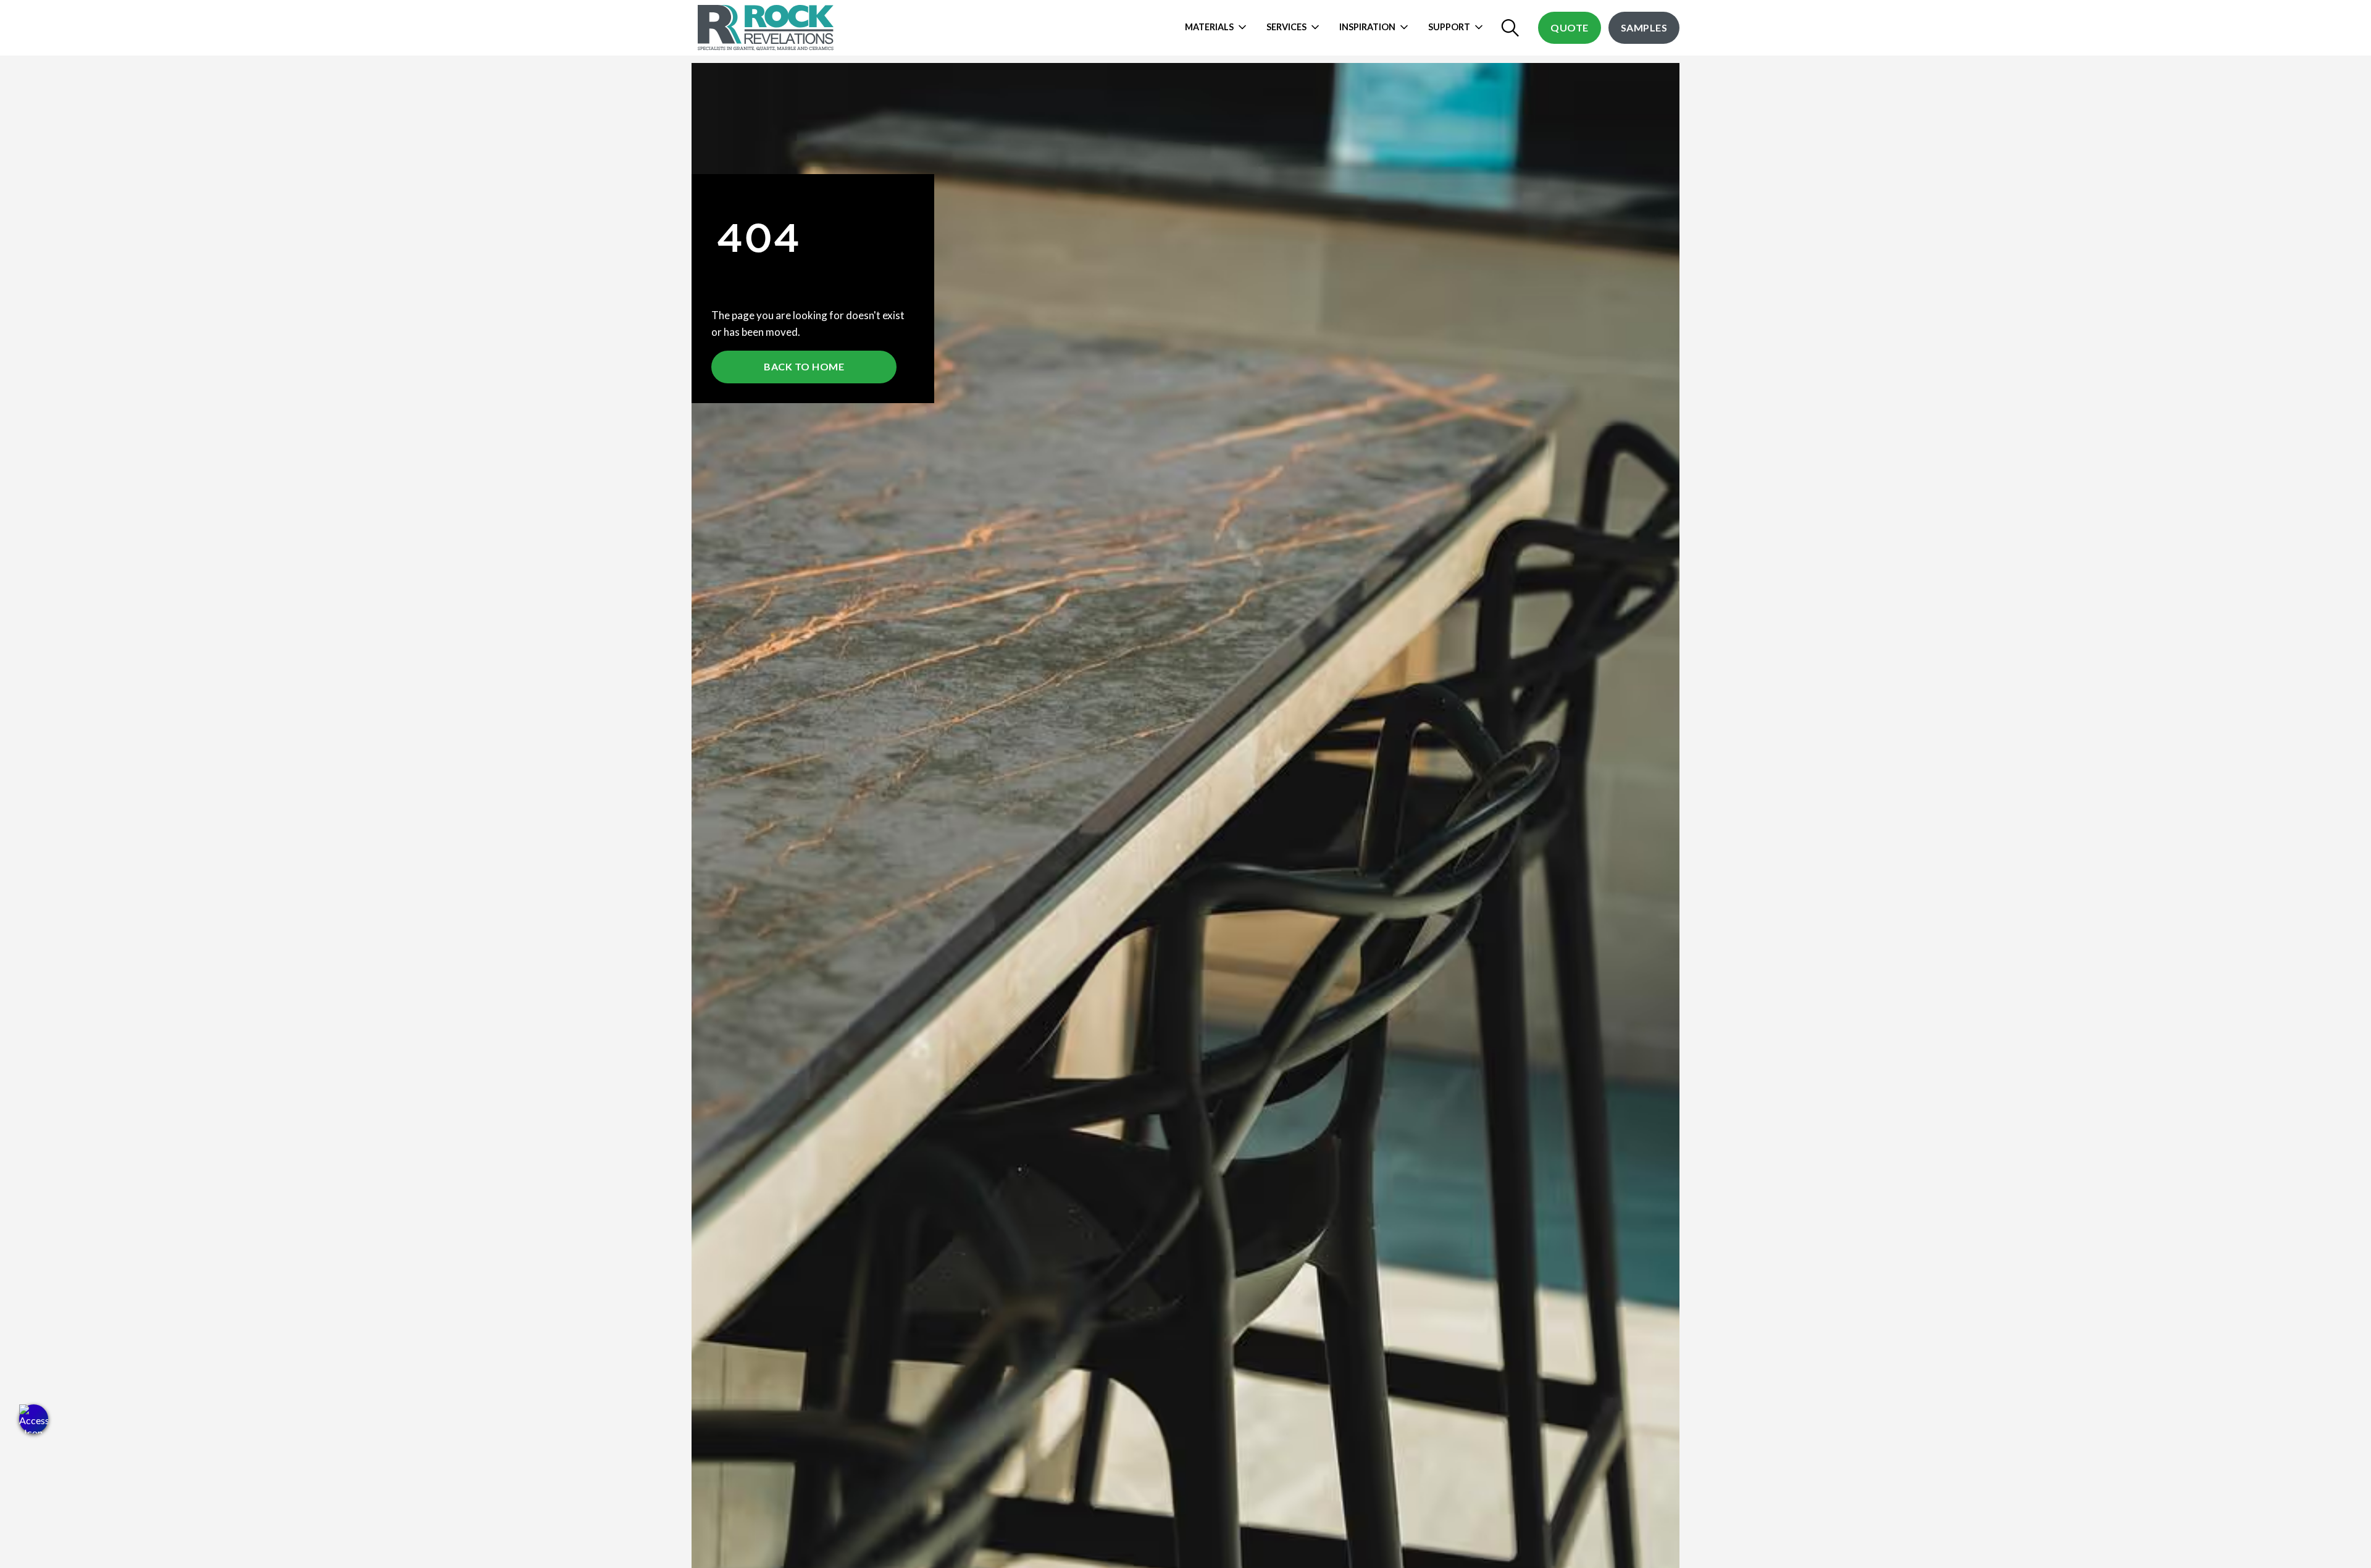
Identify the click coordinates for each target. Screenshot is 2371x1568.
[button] (34, 1419)
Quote (1570, 27)
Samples (1644, 27)
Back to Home (804, 366)
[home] (767, 28)
